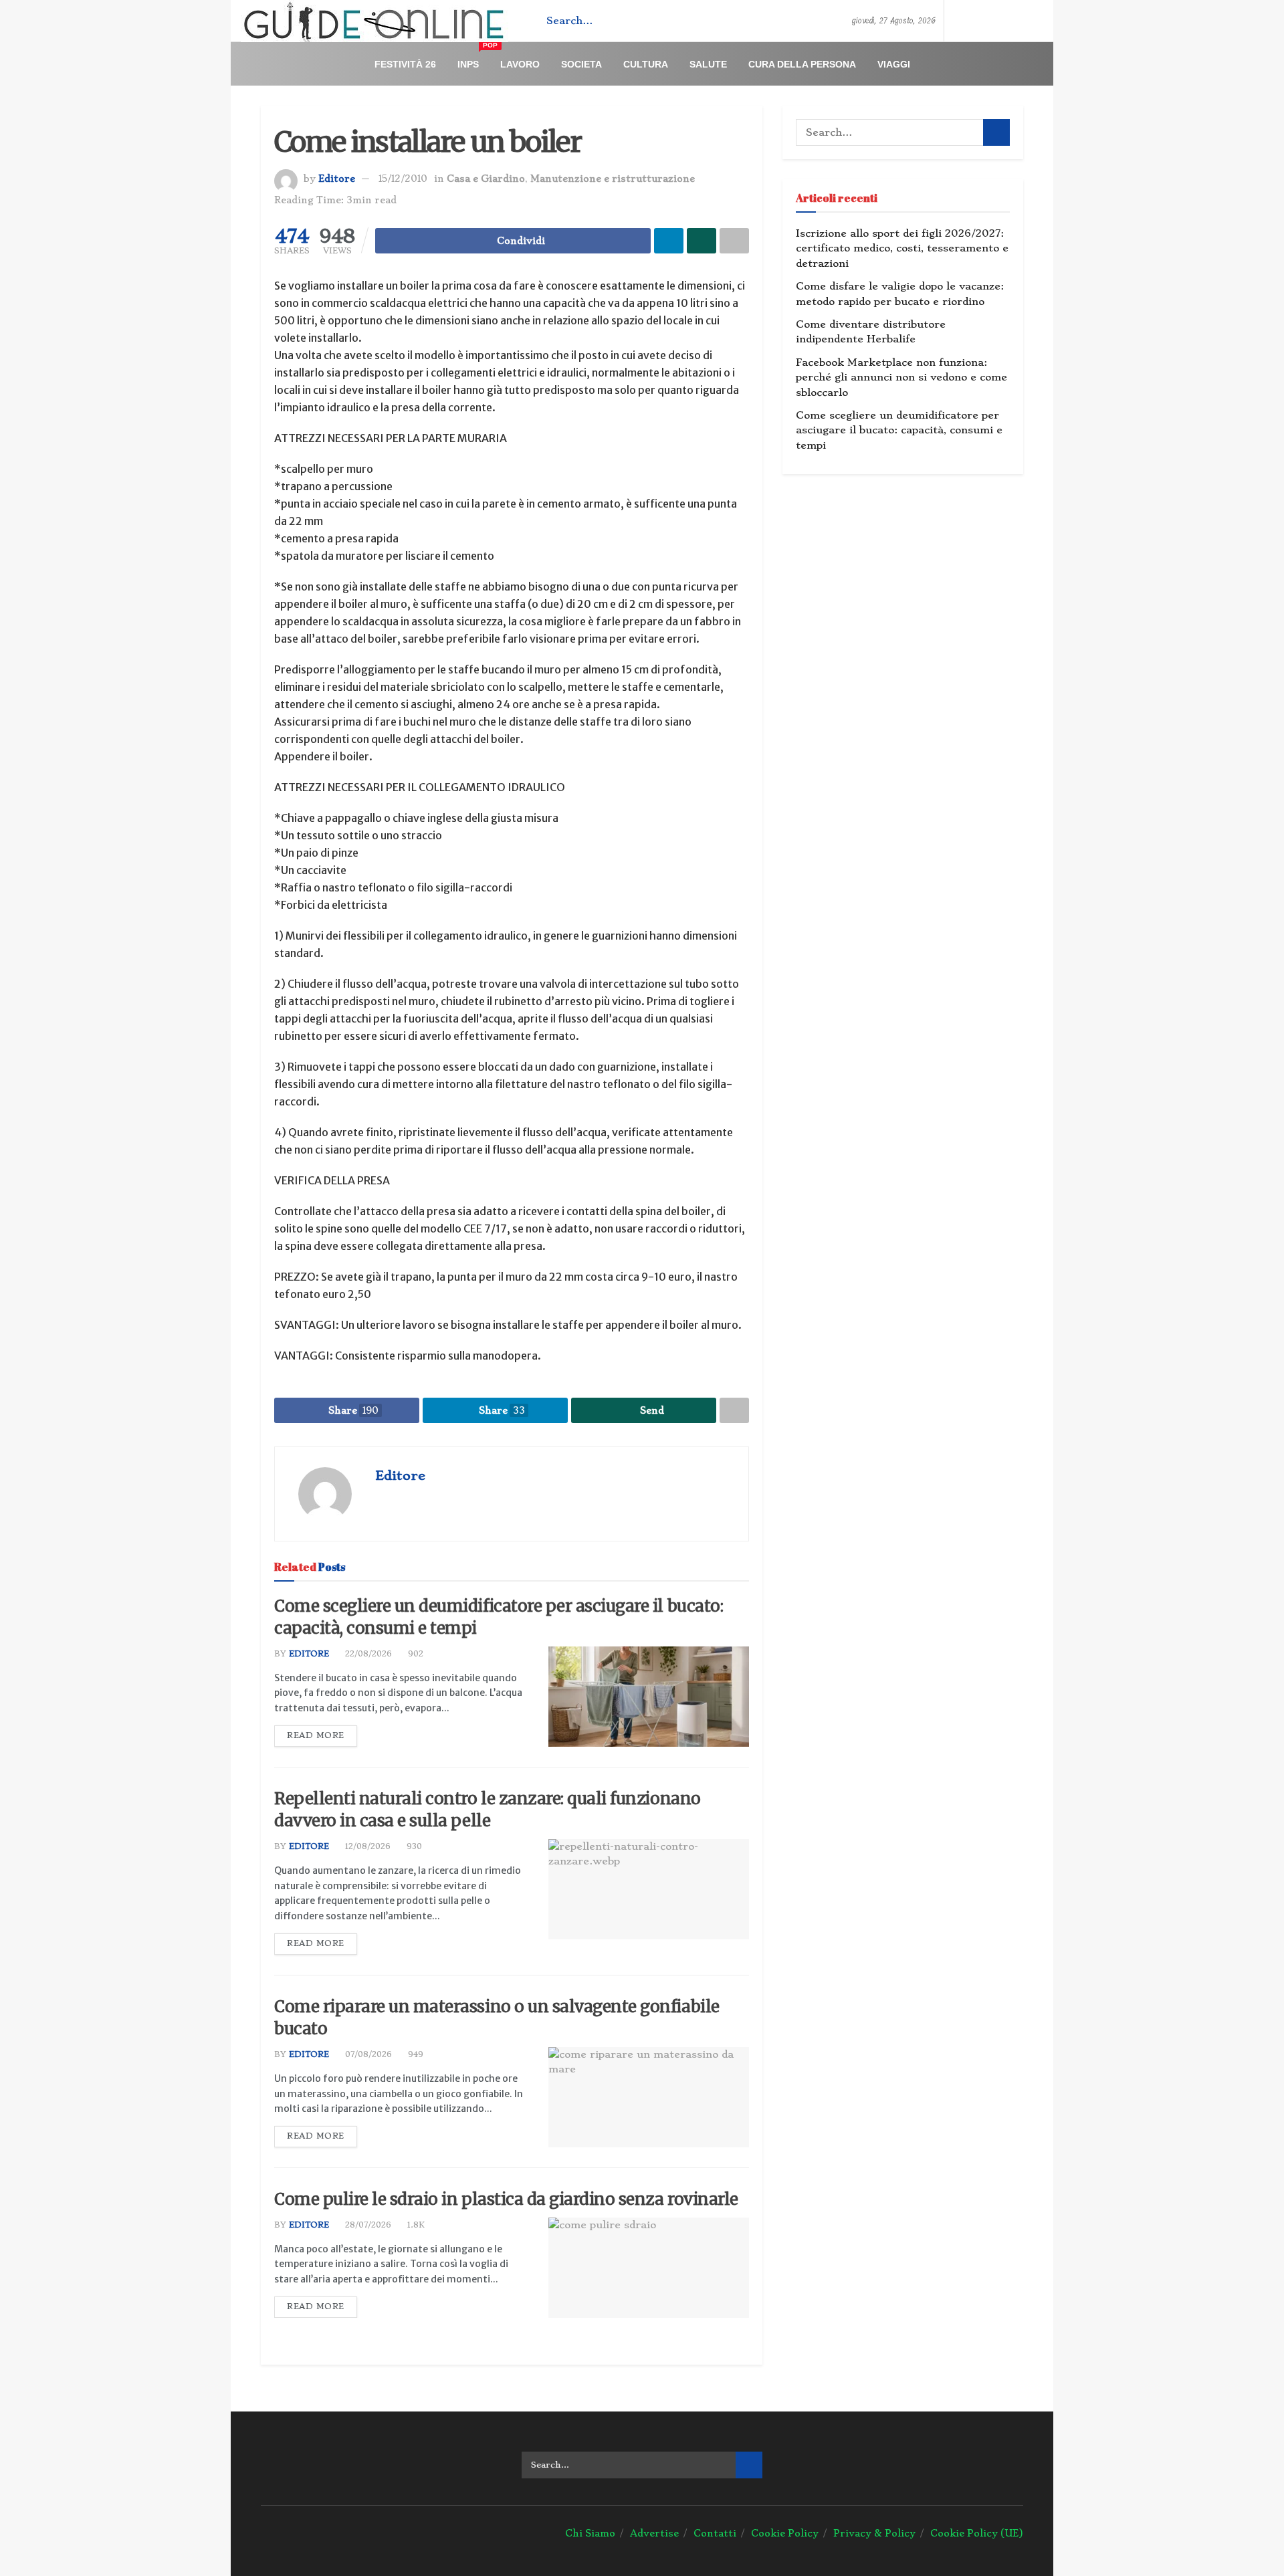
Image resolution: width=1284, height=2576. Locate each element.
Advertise (654, 2533)
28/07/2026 (367, 2225)
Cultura (646, 64)
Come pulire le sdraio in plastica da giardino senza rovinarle (506, 2199)
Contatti (715, 2533)
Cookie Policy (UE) (977, 2533)
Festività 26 (405, 64)
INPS (473, 59)
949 (414, 2054)
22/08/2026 (367, 1654)
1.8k (415, 2225)
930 (413, 1846)
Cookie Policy (785, 2533)
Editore (337, 179)
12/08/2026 (366, 1846)
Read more (316, 1735)
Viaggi (894, 64)
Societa (581, 64)
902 (414, 1654)
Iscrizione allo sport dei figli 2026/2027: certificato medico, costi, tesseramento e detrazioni (902, 248)
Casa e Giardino (486, 179)
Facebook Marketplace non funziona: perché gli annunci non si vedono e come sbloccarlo (901, 378)
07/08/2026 (367, 2054)
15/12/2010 (403, 179)
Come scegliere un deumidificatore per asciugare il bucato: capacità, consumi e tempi (899, 430)
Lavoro (520, 64)
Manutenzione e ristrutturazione (613, 179)
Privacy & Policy (874, 2533)
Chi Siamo (590, 2533)
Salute (708, 64)
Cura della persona (802, 64)
